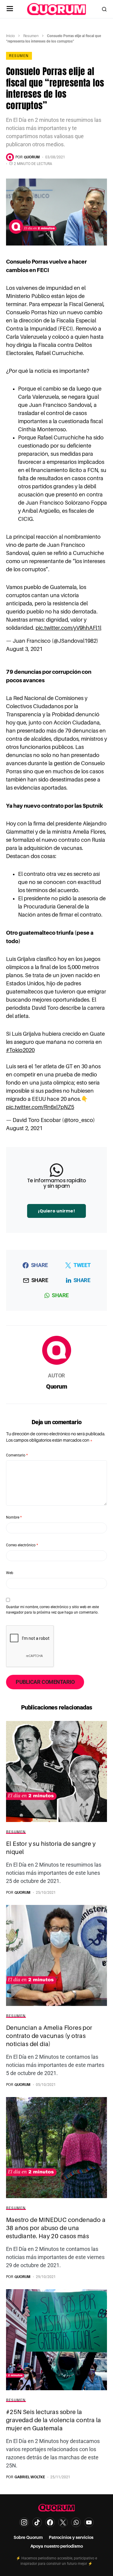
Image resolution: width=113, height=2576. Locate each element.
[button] (10, 9)
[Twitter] (63, 2522)
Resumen (31, 36)
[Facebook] (50, 2522)
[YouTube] (89, 2522)
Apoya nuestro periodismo (57, 2546)
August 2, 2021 (24, 1128)
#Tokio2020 (20, 1050)
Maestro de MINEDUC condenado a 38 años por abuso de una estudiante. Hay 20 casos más (56, 2228)
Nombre (14, 1517)
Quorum (56, 1386)
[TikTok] (37, 2522)
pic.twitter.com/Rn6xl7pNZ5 (40, 1107)
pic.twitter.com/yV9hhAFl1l (68, 628)
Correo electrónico (22, 1545)
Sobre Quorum (28, 2537)
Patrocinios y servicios (71, 2537)
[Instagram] (24, 2522)
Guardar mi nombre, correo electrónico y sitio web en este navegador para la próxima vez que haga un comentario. (52, 1610)
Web (10, 1573)
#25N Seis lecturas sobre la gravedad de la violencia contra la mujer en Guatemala (54, 2420)
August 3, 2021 (24, 649)
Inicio (10, 36)
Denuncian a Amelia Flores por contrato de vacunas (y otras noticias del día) (49, 2036)
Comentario (17, 1455)
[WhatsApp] (76, 2522)
